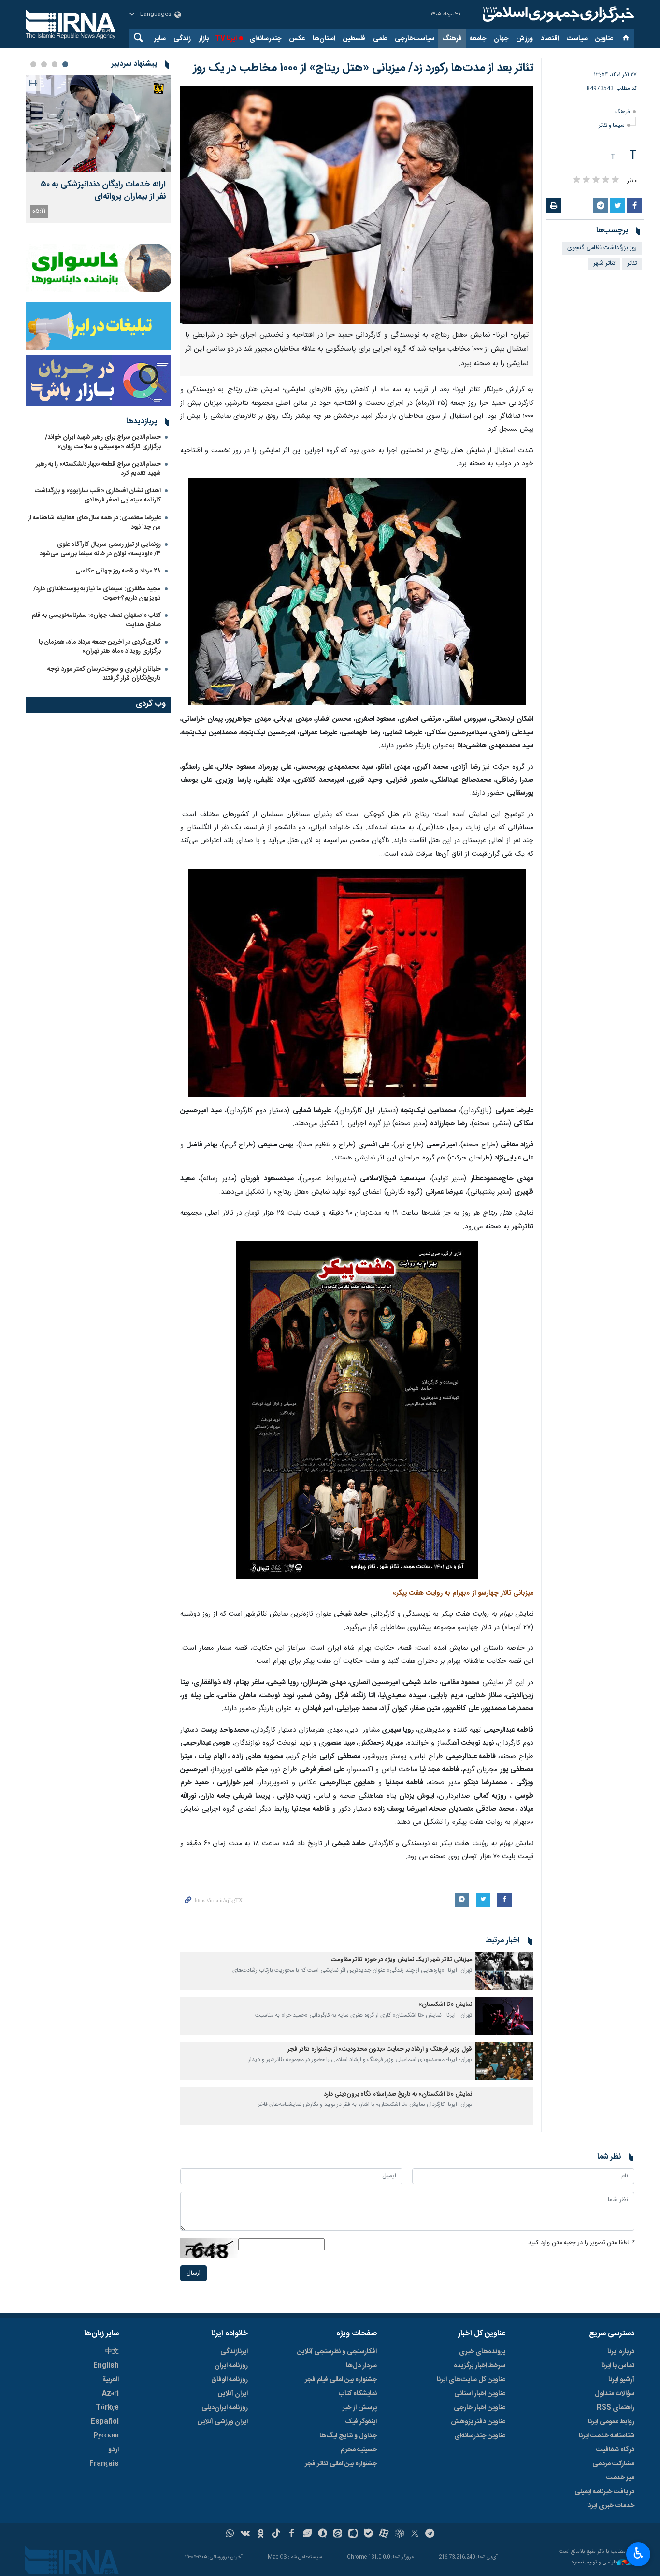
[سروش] (323, 2534)
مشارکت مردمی (613, 2464)
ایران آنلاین (233, 2394)
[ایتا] (338, 2534)
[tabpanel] (98, 149)
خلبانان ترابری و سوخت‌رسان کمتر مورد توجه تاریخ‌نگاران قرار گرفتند (104, 674)
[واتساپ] (230, 2534)
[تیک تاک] (276, 2534)
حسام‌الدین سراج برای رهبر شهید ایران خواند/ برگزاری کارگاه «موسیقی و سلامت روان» (103, 442)
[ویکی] (245, 2534)
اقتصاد (550, 39)
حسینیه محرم (359, 2450)
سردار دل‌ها (361, 2366)
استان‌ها (324, 39)
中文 (112, 2352)
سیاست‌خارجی (415, 39)
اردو (114, 2450)
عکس (297, 39)
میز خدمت (620, 2478)
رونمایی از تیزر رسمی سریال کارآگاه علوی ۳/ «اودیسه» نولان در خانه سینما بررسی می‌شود (100, 549)
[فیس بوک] (292, 2534)
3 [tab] (44, 64)
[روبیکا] (399, 2534)
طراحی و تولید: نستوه (594, 2563)
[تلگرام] (430, 2534)
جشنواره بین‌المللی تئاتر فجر (341, 2464)
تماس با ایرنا (618, 2366)
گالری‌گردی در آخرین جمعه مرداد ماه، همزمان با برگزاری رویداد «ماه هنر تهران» (100, 647)
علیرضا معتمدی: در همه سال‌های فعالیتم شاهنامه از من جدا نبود (94, 522)
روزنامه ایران (231, 2366)
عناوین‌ (604, 39)
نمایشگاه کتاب (358, 2394)
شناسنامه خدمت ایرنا (607, 2436)
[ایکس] (415, 2534)
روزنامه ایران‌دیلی (225, 2408)
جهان (501, 39)
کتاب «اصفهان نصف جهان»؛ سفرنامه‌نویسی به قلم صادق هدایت (96, 620)
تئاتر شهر (604, 264)
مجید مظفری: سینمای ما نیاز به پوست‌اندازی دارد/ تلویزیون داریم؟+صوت (97, 594)
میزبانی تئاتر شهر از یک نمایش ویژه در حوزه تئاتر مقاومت (402, 1960)
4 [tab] (33, 64)
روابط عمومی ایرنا (611, 2422)
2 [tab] (55, 64)
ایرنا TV (226, 39)
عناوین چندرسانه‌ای (480, 2436)
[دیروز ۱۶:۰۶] (98, 124)
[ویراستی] (307, 2534)
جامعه (478, 39)
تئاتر (632, 264)
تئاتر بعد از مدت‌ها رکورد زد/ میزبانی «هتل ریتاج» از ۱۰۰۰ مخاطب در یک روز (363, 68)
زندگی (182, 39)
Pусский (106, 2436)
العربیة (111, 2380)
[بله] (368, 2534)
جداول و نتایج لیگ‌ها (348, 2436)
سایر (160, 39)
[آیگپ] (353, 2534)
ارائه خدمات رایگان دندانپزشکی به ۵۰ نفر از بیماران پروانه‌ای (103, 191)
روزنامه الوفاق (230, 2380)
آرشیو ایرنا (621, 2380)
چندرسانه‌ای (265, 39)
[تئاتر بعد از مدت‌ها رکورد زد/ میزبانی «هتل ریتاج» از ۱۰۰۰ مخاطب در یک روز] (357, 205)
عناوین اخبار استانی (480, 2394)
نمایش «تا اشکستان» (445, 2005)
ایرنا (557, 14)
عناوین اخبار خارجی (480, 2408)
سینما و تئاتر (611, 125)
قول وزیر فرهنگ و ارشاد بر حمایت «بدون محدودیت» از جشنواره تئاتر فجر (380, 2050)
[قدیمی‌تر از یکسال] (504, 1971)
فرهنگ (452, 39)
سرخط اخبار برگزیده (480, 2366)
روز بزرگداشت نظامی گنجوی (602, 248)
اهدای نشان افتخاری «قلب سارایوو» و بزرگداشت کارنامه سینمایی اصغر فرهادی (98, 495)
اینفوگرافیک (361, 2422)
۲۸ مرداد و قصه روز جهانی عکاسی (118, 571)
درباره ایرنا (621, 2352)
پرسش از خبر (360, 2408)
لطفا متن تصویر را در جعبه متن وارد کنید (581, 2243)
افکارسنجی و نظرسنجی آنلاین (337, 2352)
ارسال (194, 2273)
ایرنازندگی (234, 2352)
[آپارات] (384, 2534)
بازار (204, 39)
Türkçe (107, 2408)
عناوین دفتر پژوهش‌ (478, 2422)
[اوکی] (261, 2534)
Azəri (110, 2394)
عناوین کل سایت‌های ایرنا (471, 2380)
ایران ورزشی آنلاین (223, 2422)
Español (105, 2422)
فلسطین (354, 39)
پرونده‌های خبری (482, 2352)
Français (104, 2464)
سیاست (577, 39)
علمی (380, 39)
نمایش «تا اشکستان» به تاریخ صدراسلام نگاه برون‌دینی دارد (398, 2095)
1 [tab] (65, 64)
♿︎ (638, 2553)
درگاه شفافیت (615, 2450)
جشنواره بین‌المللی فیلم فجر (341, 2380)
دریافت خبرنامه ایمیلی (604, 2492)
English (106, 2366)
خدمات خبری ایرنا (611, 2506)
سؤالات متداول (615, 2394)
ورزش (524, 39)
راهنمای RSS (616, 2408)
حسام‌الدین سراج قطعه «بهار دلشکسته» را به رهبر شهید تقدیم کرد (98, 469)
